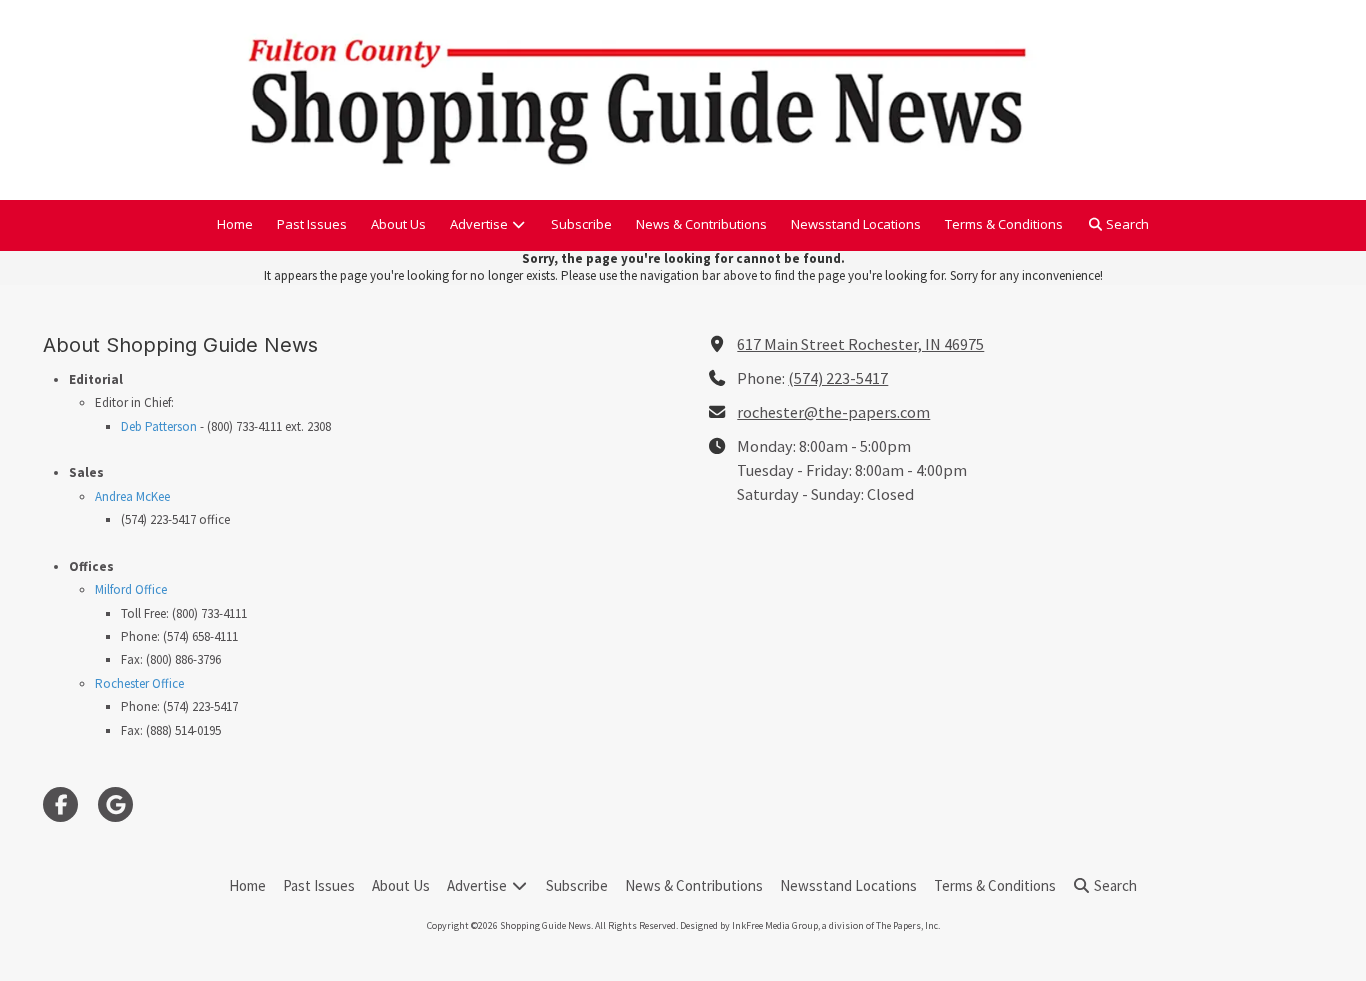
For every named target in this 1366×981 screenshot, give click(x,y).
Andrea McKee (132, 496)
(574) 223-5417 (838, 378)
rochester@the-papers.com (833, 412)
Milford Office (131, 589)
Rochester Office (139, 683)
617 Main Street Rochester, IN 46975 (860, 344)
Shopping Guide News (1324, 79)
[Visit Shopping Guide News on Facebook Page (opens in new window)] (60, 804)
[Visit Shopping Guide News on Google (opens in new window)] (115, 804)
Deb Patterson (159, 426)
